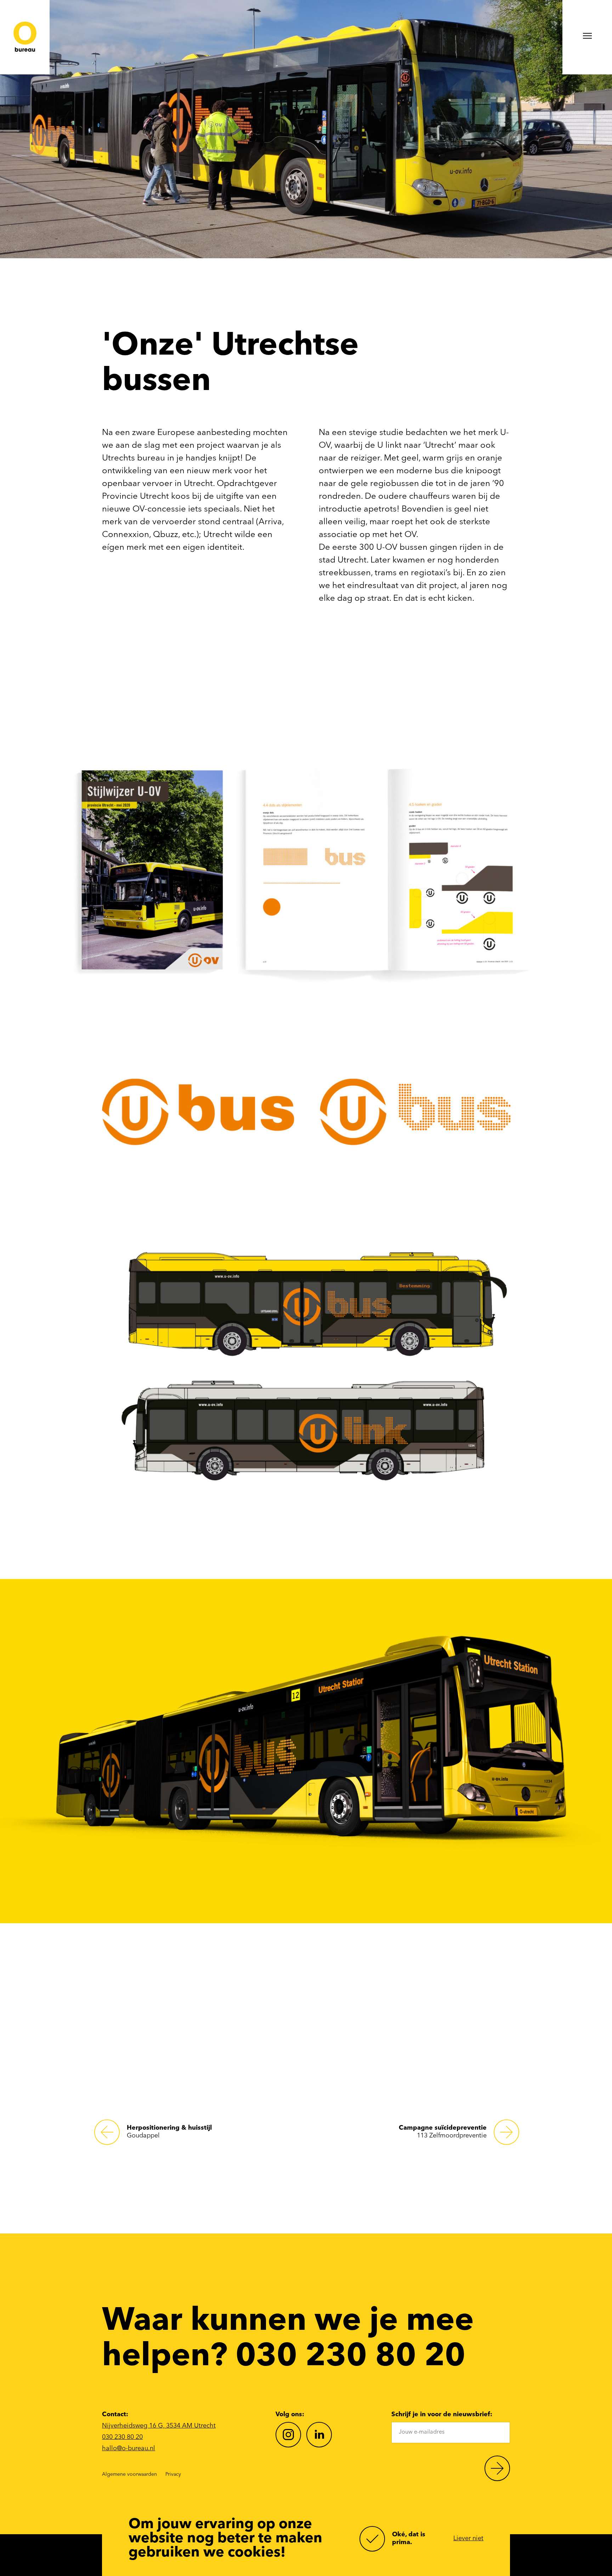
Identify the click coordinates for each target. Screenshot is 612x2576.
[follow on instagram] (288, 2435)
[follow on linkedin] (319, 2435)
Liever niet (468, 2538)
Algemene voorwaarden (129, 2474)
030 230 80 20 (122, 2437)
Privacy (173, 2474)
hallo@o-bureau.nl (129, 2448)
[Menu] (587, 37)
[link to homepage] (25, 37)
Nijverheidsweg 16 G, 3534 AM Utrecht (159, 2426)
